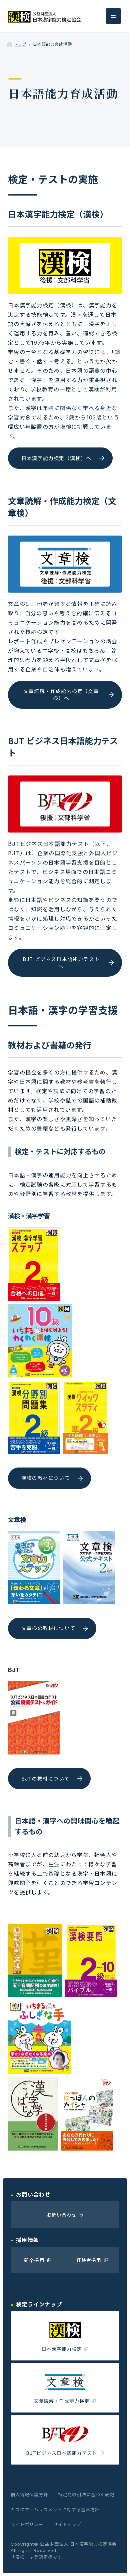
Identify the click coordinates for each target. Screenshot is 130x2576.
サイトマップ (67, 2524)
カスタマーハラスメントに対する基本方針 (55, 2510)
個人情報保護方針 (29, 2495)
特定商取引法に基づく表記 (86, 2495)
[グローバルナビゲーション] (113, 16)
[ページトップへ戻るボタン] (114, 2560)
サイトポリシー (27, 2524)
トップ (20, 44)
